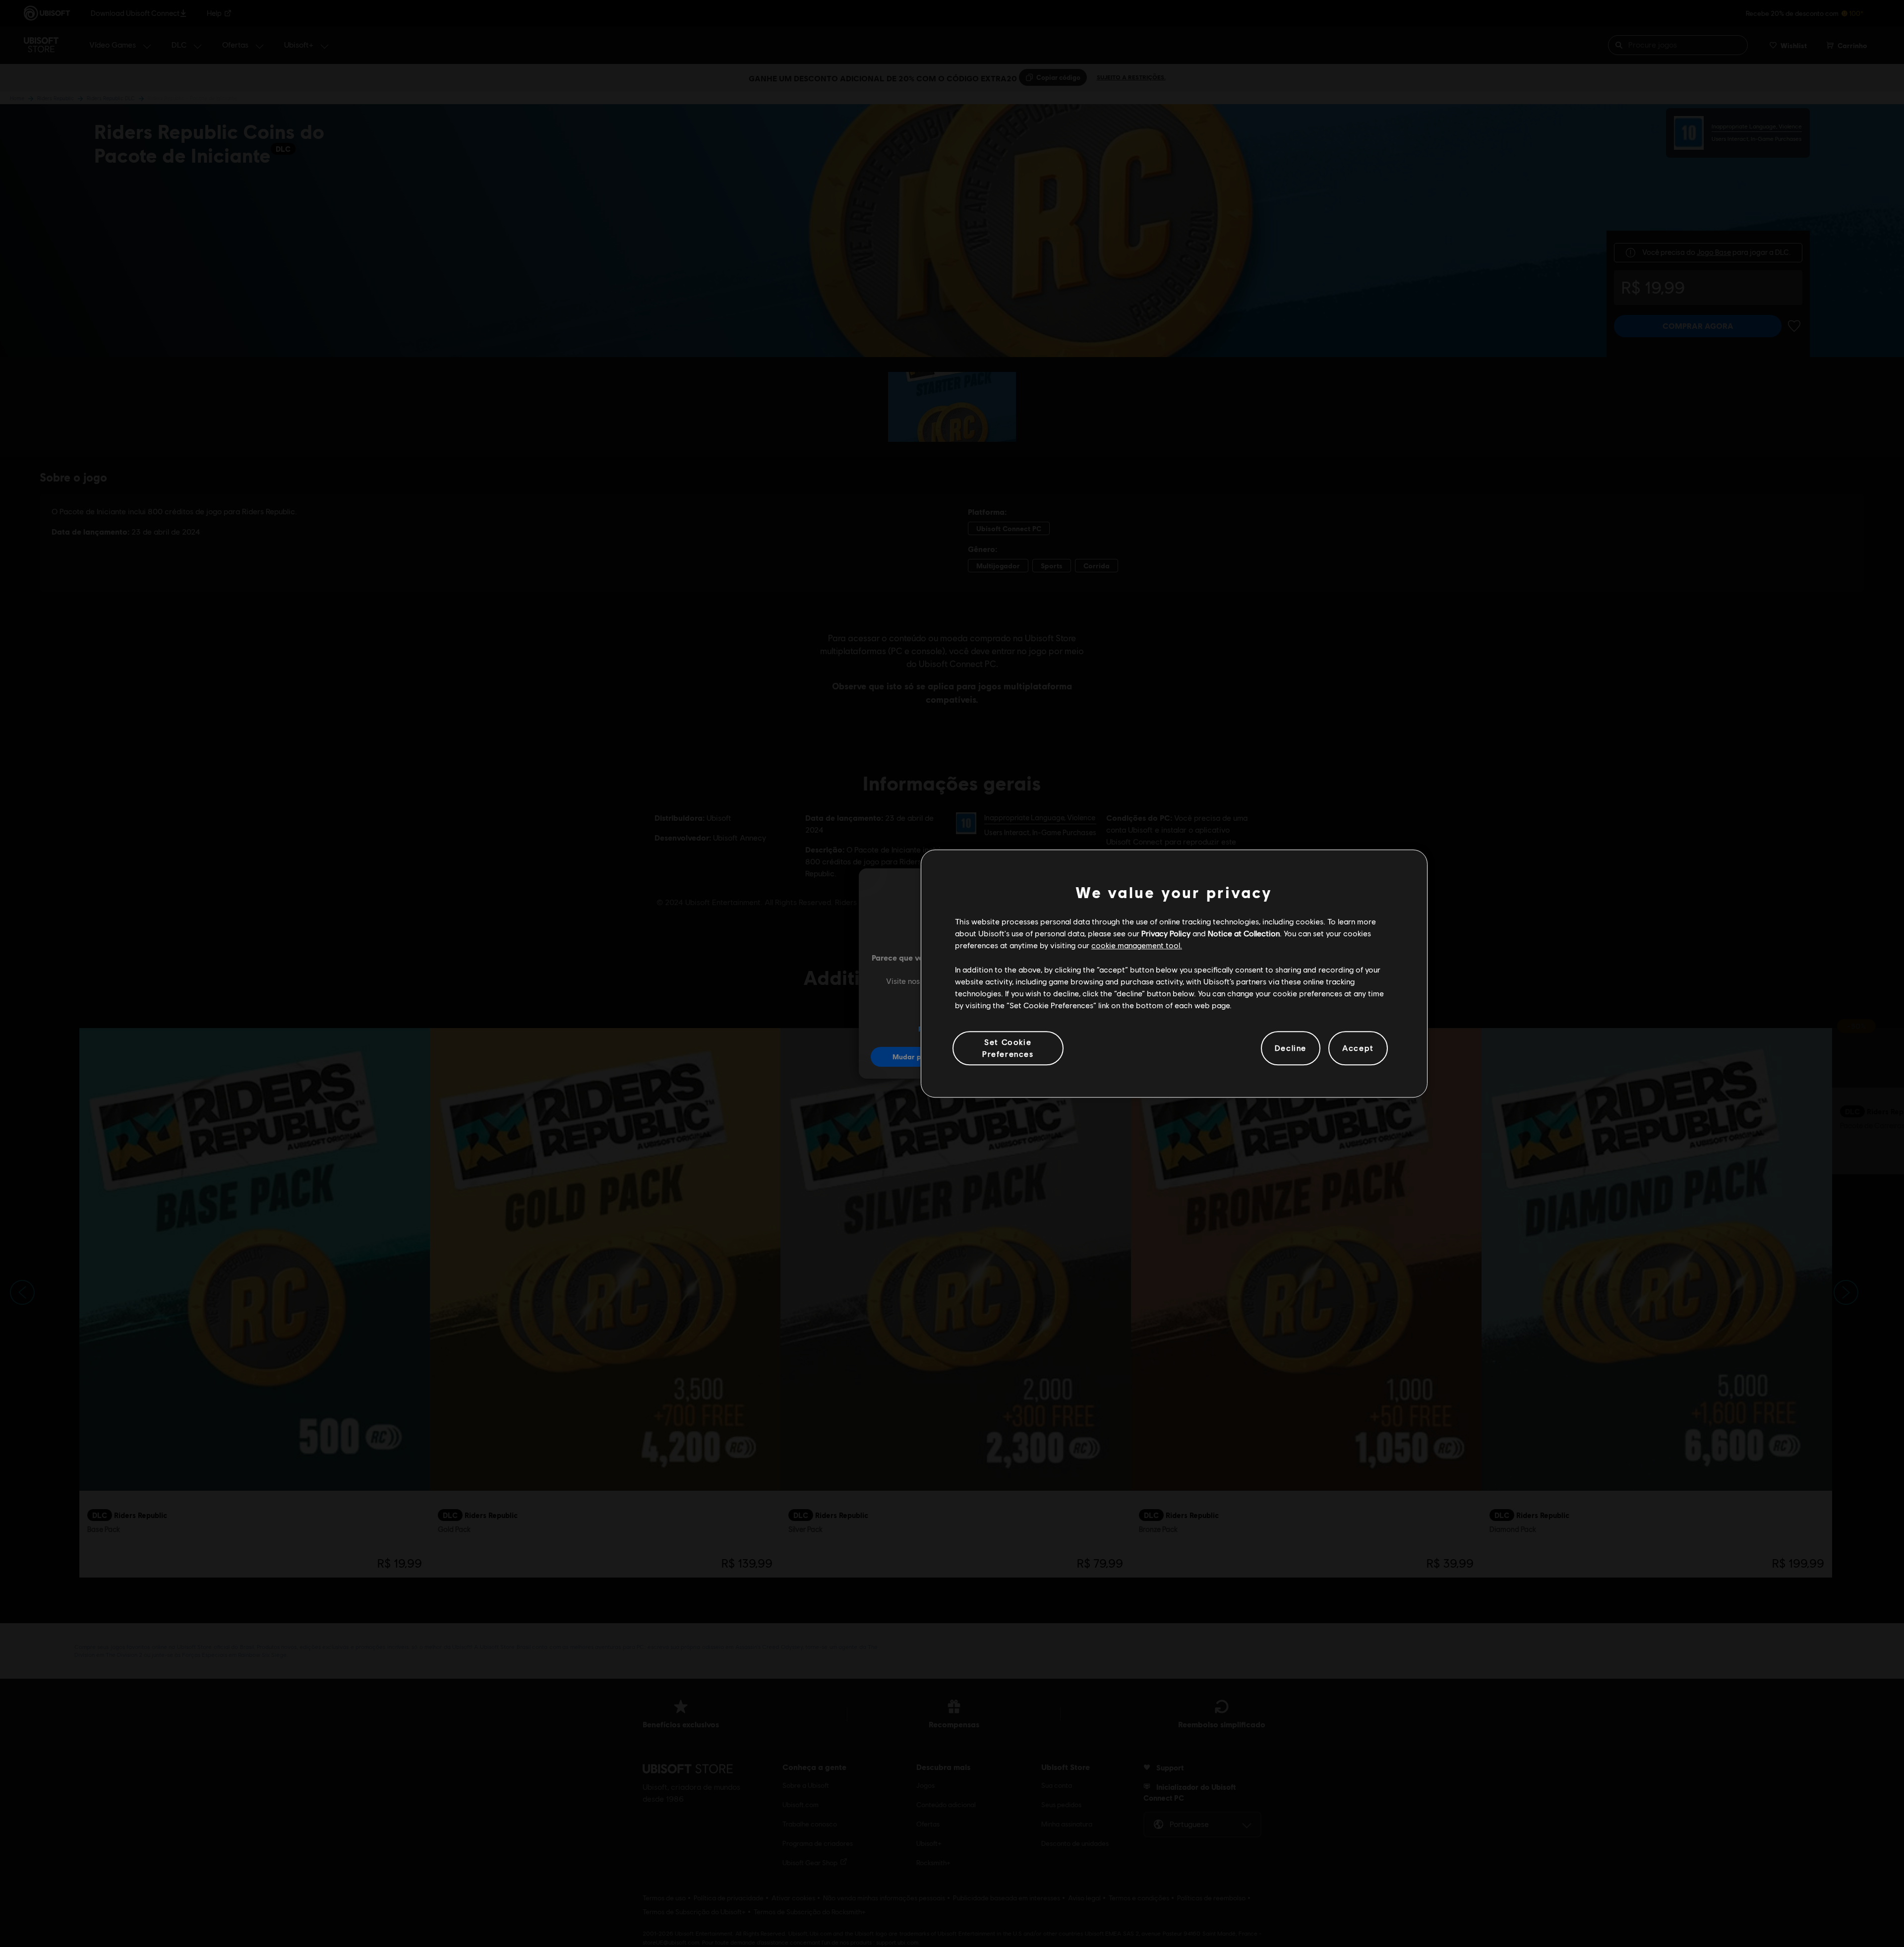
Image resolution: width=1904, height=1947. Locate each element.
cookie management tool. (1137, 945)
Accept (1358, 1048)
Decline (1291, 1048)
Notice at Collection (1244, 933)
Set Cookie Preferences (1008, 1048)
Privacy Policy (1166, 933)
